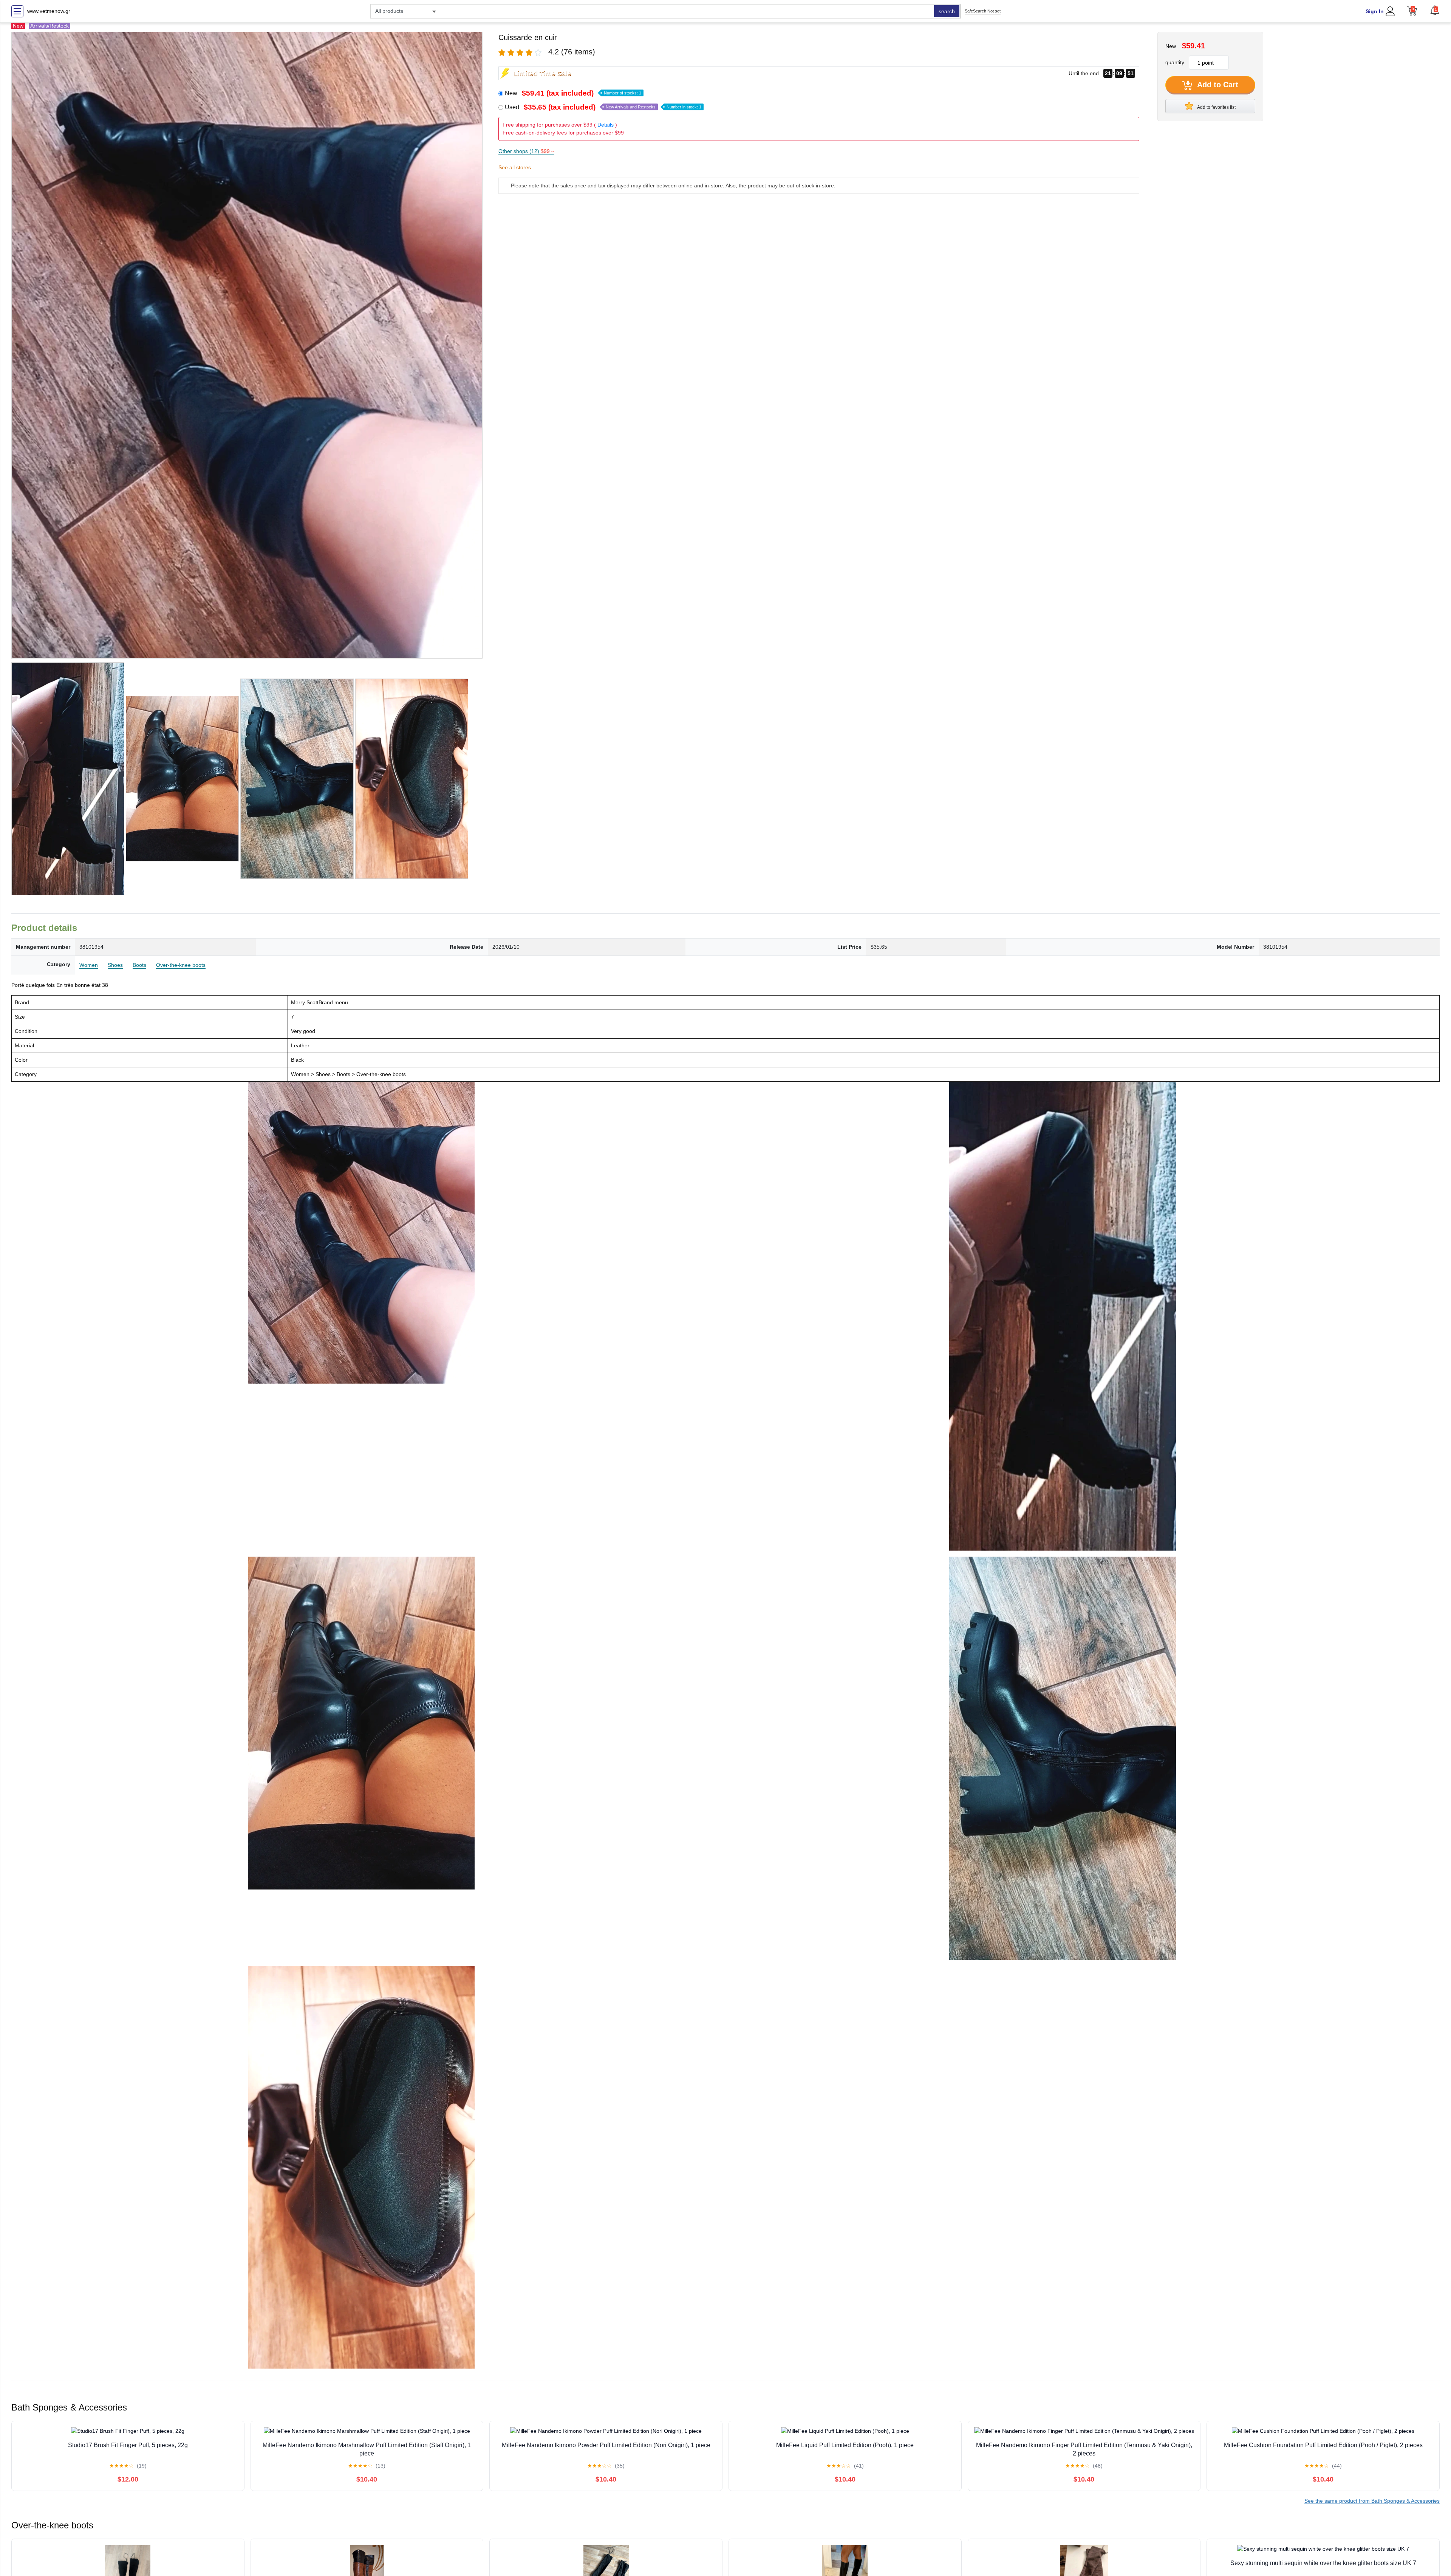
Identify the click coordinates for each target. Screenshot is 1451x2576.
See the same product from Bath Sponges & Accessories (1372, 2501)
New (573, 93)
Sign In (1375, 11)
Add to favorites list (1216, 107)
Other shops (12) (526, 151)
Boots (139, 965)
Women (89, 965)
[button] (1435, 10)
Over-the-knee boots (181, 965)
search (947, 11)
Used (603, 107)
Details (606, 125)
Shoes (115, 965)
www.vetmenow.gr (49, 11)
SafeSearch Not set (983, 11)
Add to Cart (1217, 85)
